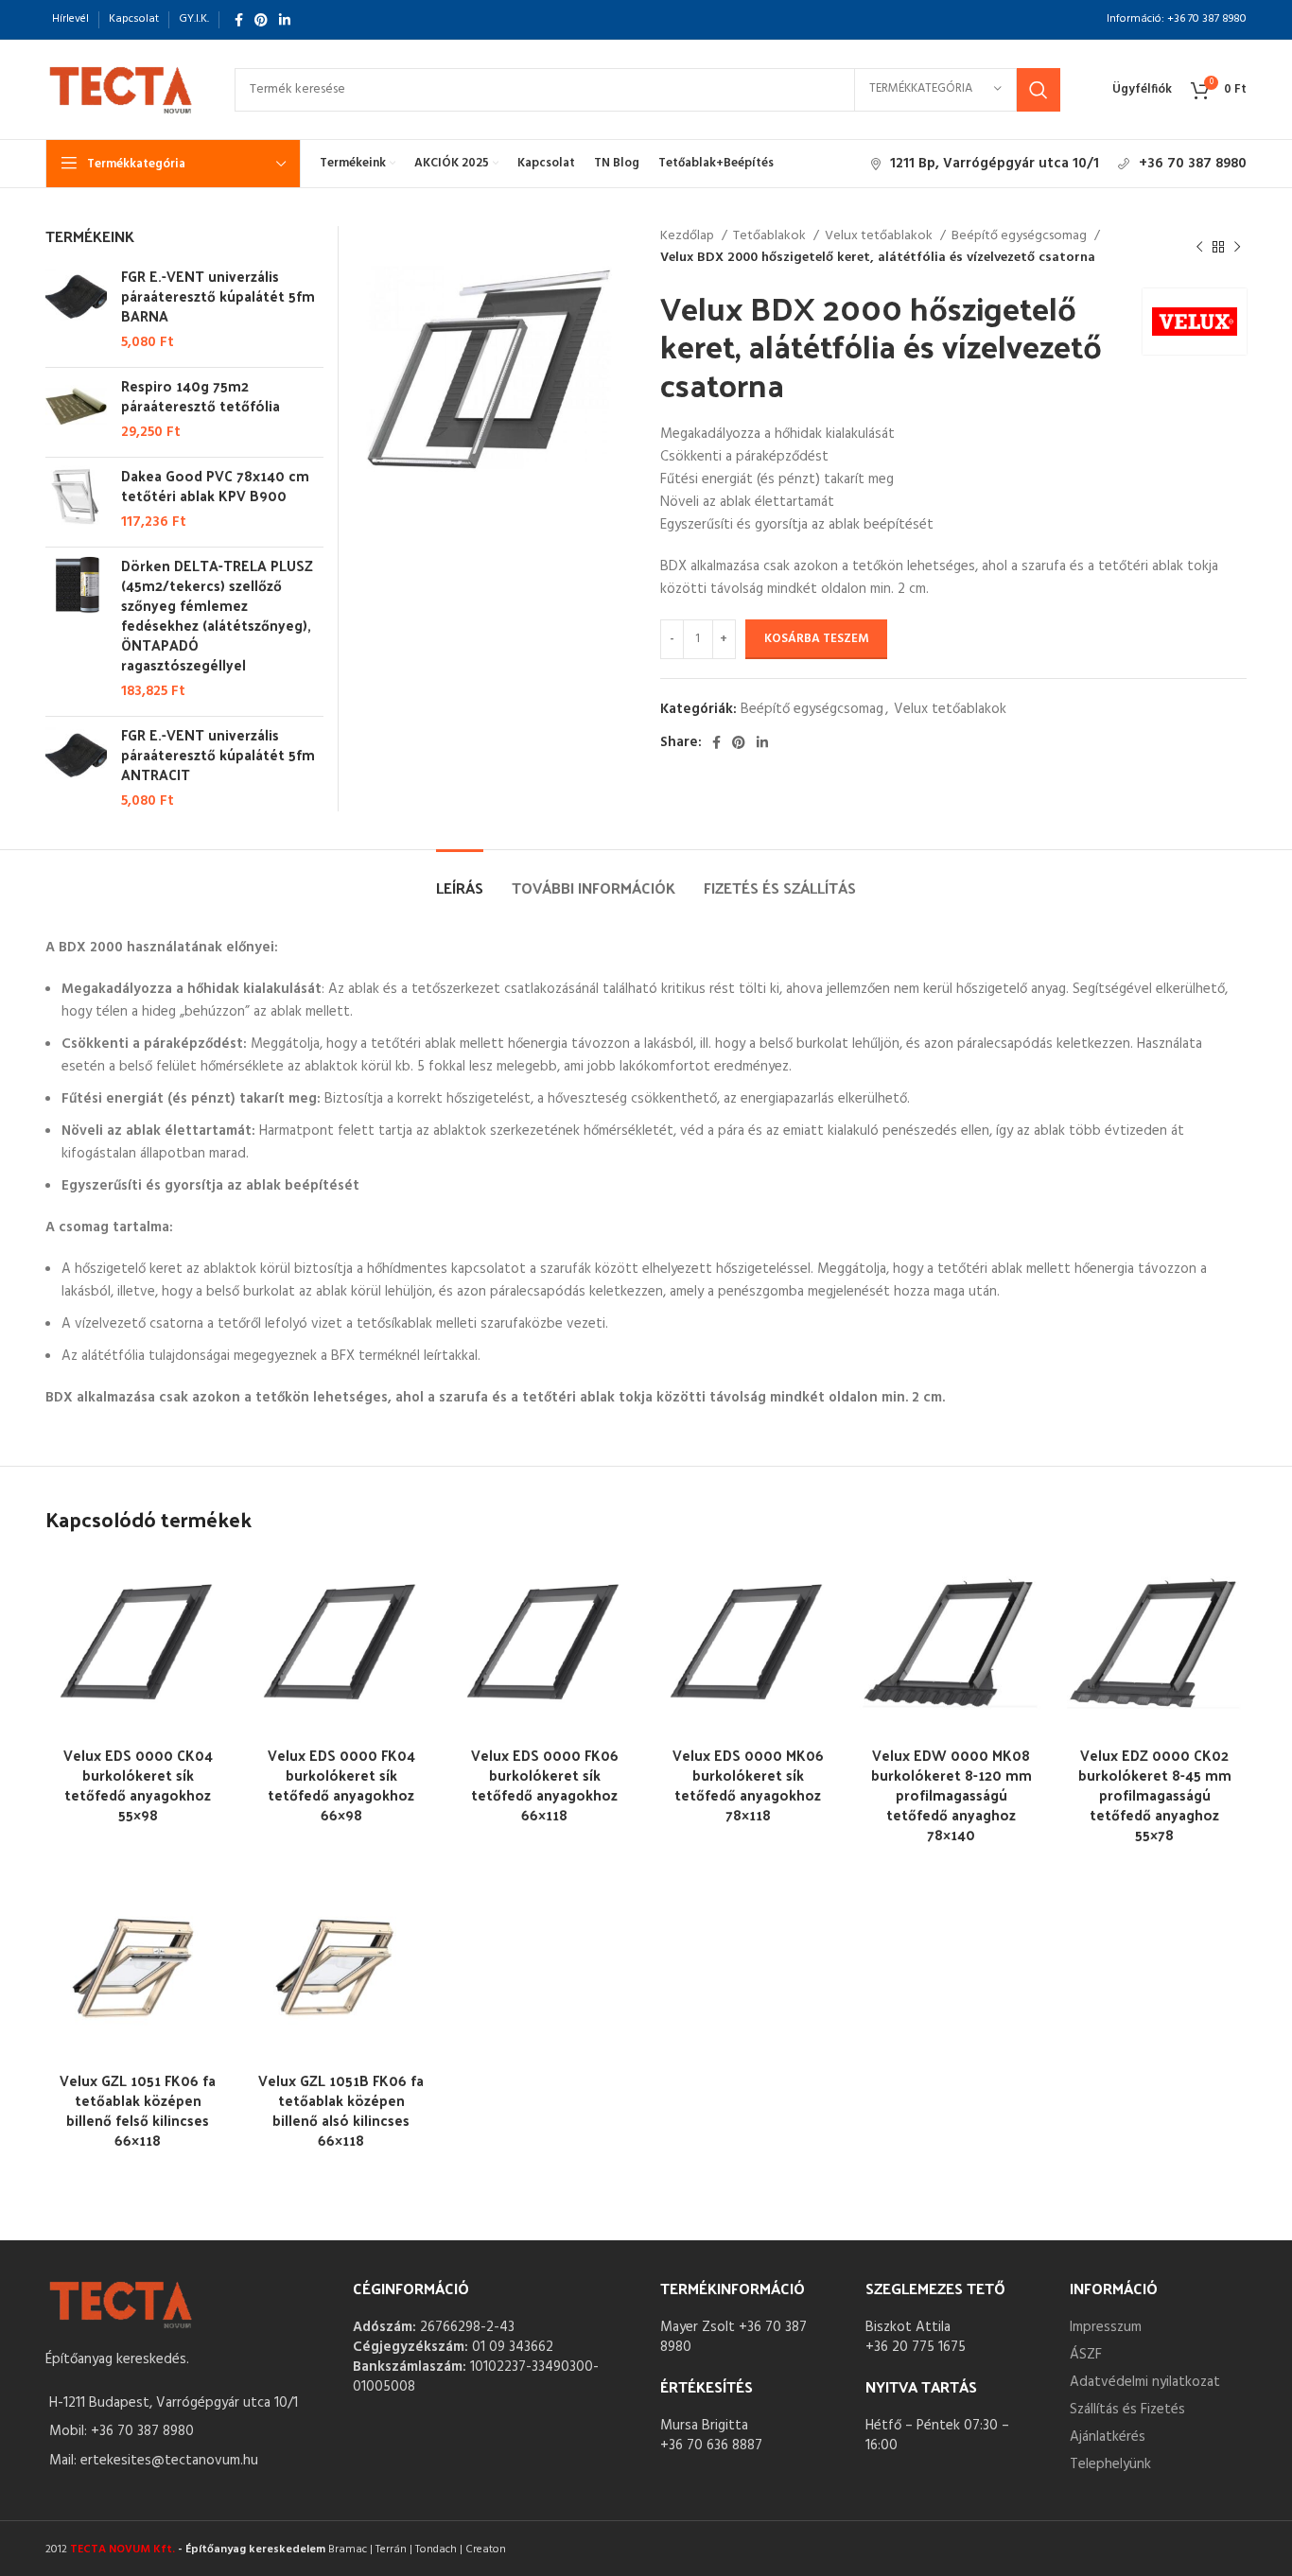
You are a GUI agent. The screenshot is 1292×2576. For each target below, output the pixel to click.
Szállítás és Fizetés (1127, 2410)
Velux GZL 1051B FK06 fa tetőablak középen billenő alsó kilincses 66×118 (341, 2110)
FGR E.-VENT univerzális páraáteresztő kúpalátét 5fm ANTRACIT (218, 754)
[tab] (460, 878)
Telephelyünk (1110, 2464)
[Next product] (1237, 248)
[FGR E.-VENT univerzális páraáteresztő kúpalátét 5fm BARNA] (76, 309)
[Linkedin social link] (285, 20)
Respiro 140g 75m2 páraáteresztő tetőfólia (201, 395)
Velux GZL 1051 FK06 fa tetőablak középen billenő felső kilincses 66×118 (138, 2110)
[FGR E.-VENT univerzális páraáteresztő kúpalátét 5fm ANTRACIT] (76, 768)
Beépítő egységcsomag (1021, 236)
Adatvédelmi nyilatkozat (1145, 2382)
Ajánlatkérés (1108, 2437)
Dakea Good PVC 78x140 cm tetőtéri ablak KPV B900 (215, 485)
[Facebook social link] (239, 20)
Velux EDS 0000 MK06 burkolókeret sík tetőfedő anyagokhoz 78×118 (748, 1784)
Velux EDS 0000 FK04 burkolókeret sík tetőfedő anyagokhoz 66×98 (341, 1784)
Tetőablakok (771, 236)
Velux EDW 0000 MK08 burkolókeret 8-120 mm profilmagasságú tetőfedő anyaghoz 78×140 (952, 1794)
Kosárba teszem (816, 639)
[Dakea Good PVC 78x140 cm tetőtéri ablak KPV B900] (76, 499)
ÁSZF (1086, 2355)
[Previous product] (1199, 248)
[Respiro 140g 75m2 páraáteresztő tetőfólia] (76, 409)
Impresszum (1106, 2327)
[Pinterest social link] (261, 20)
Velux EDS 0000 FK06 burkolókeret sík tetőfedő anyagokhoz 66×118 (545, 1784)
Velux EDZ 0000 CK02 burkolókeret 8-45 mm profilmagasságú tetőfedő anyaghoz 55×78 (1155, 1794)
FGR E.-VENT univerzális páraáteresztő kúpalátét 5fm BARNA (218, 296)
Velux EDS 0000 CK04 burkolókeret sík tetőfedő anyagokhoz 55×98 (138, 1784)
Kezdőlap (689, 236)
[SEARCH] (1039, 90)
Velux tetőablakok (880, 236)
